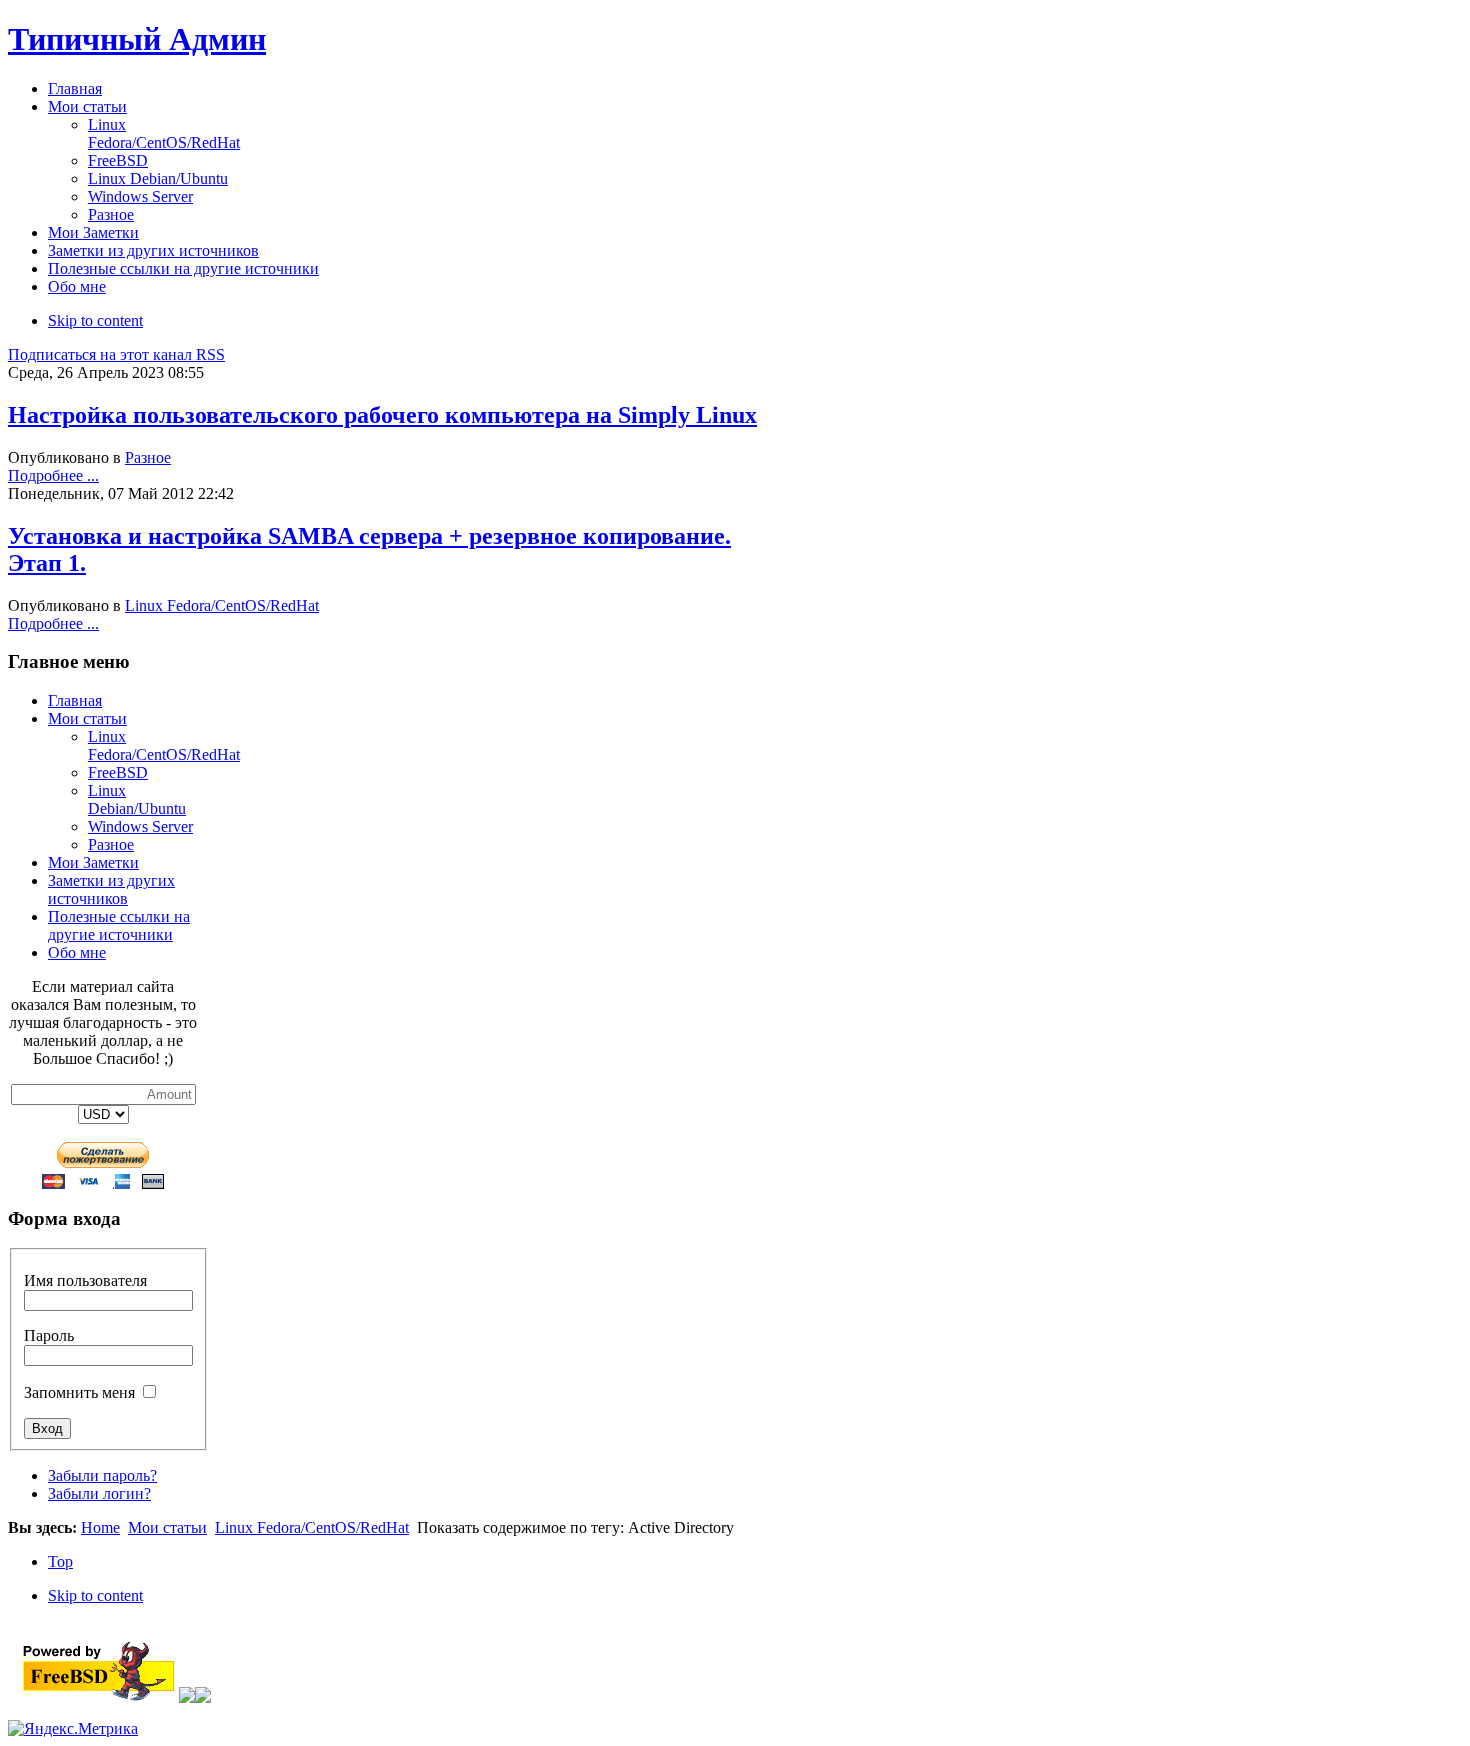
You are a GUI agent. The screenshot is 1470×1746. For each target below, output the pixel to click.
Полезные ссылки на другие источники (119, 925)
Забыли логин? (99, 1493)
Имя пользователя (85, 1280)
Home (100, 1527)
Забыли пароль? (102, 1475)
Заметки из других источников (111, 889)
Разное (148, 457)
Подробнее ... (53, 475)
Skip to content (95, 320)
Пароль (49, 1335)
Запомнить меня (79, 1392)
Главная (75, 700)
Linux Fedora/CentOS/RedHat (222, 605)
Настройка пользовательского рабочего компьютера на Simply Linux (382, 415)
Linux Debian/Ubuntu (137, 799)
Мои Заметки (93, 862)
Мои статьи (87, 718)
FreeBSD (118, 772)
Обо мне (77, 952)
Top (60, 1561)
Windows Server (140, 826)
